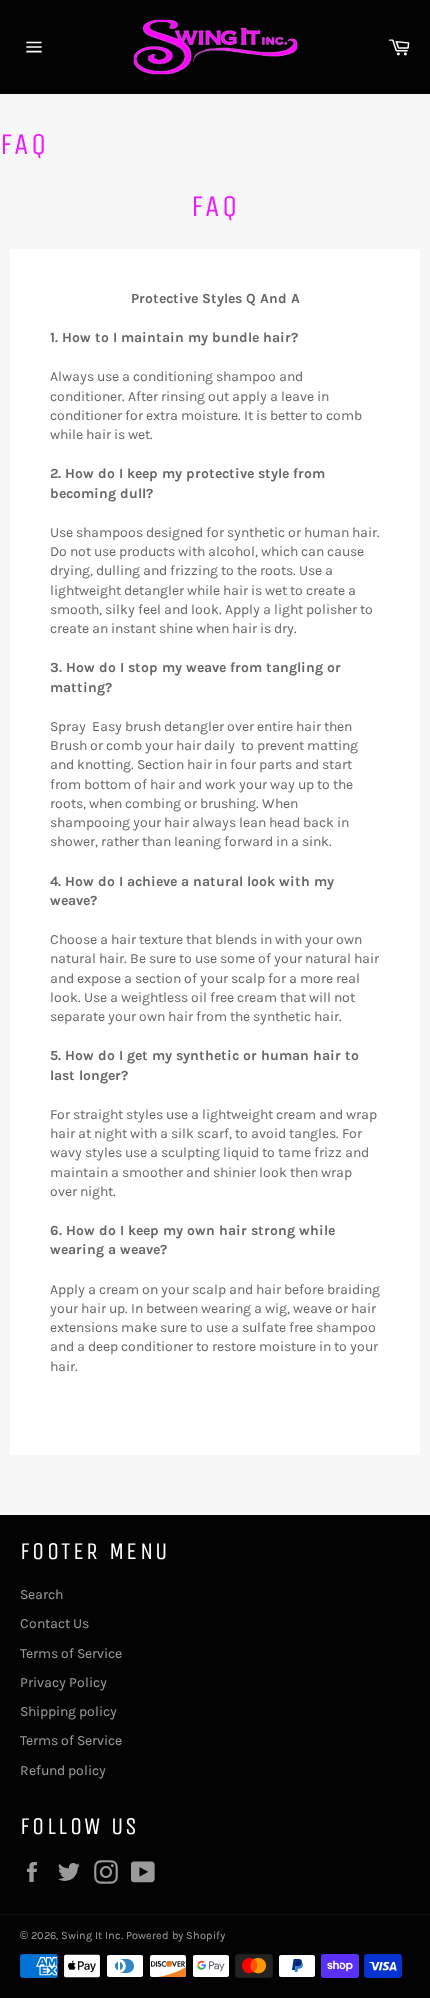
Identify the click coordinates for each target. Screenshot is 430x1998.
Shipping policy (68, 1711)
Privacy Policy (63, 1682)
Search (41, 1594)
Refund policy (63, 1770)
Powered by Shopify (175, 1935)
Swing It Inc (91, 1935)
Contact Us (54, 1623)
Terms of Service (71, 1653)
